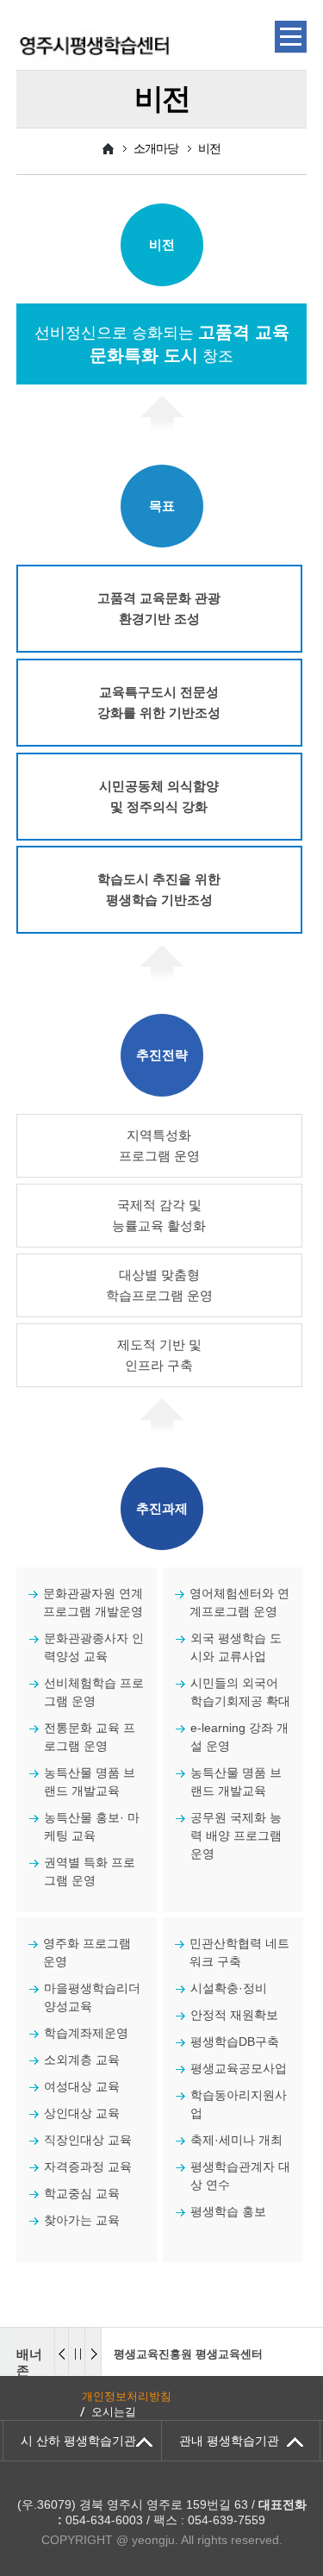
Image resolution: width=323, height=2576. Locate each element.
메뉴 (291, 37)
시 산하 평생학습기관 (78, 2441)
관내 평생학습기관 (229, 2441)
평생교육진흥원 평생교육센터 (188, 2354)
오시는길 (114, 2412)
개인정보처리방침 (127, 2396)
